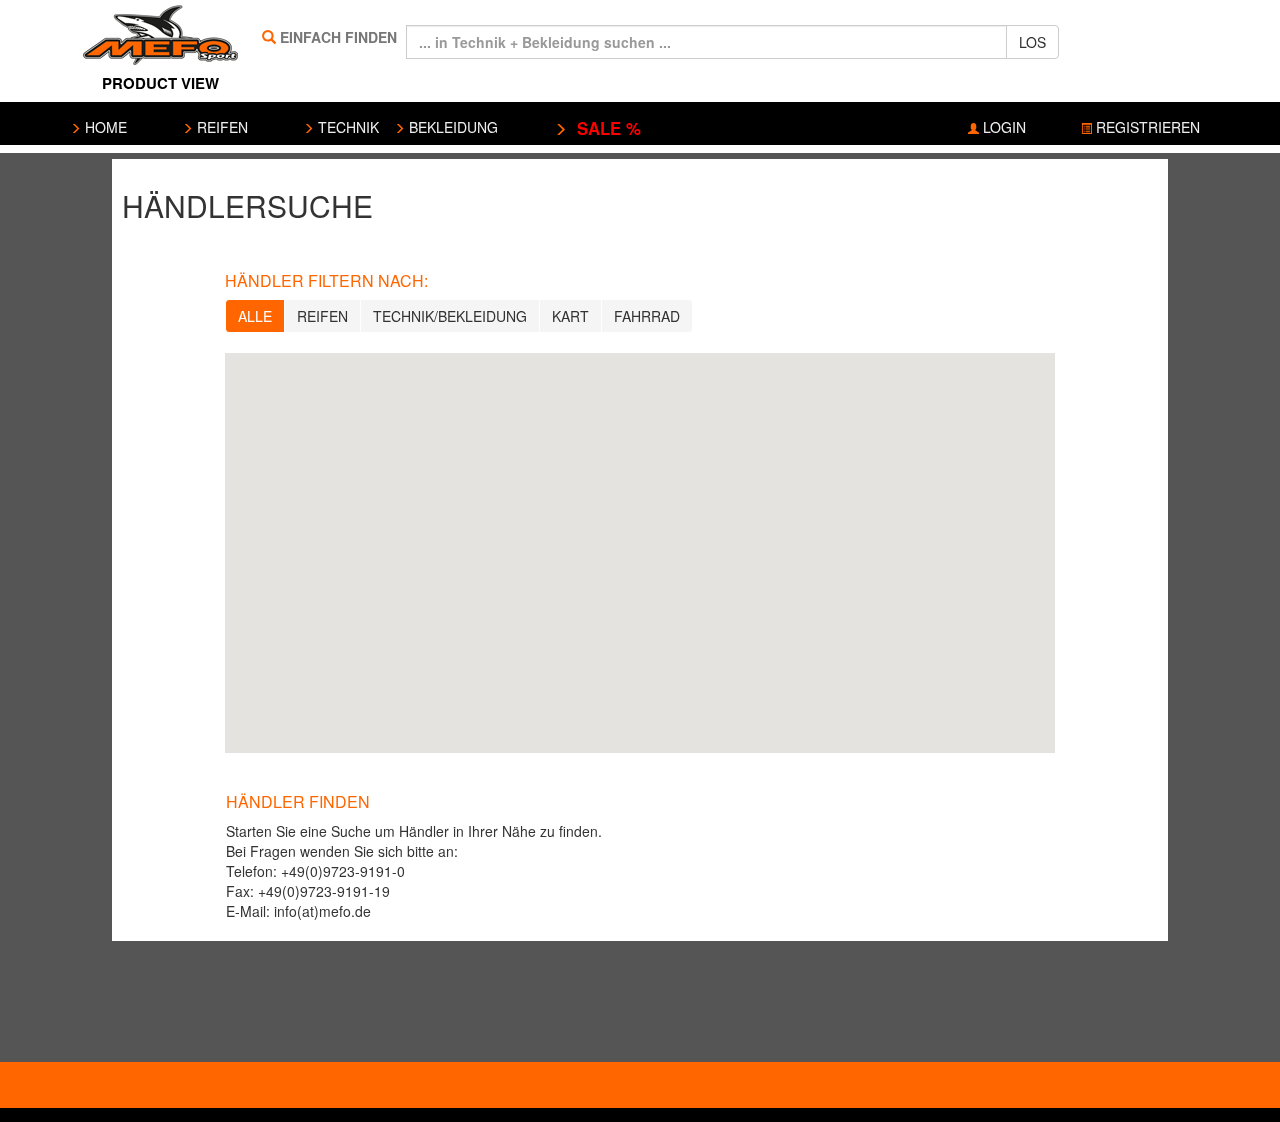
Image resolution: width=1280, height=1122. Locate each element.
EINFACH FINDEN (338, 37)
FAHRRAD (647, 316)
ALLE (255, 316)
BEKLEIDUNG (451, 127)
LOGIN (1002, 127)
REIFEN (220, 127)
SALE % (604, 128)
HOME (104, 127)
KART (570, 316)
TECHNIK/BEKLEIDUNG (450, 316)
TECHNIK (346, 127)
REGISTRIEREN (1146, 127)
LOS (1032, 42)
